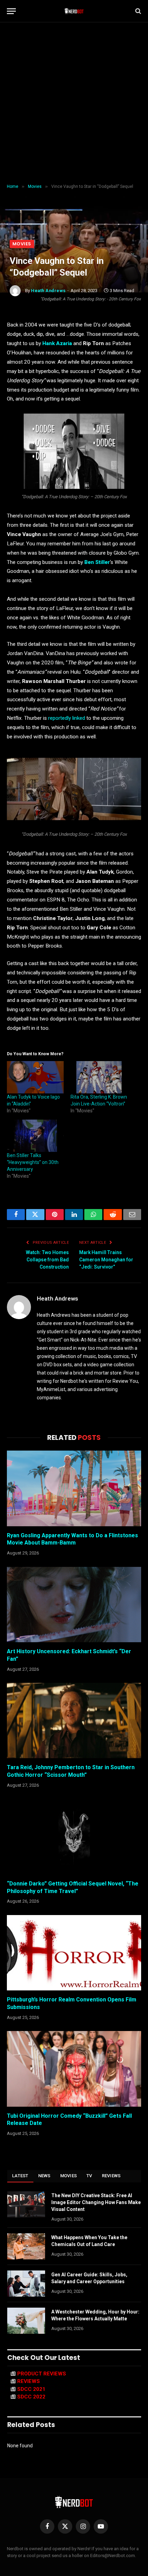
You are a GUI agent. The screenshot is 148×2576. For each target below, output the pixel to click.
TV (89, 2176)
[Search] (138, 11)
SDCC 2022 (31, 2397)
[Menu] (11, 11)
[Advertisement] (74, 103)
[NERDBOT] (74, 11)
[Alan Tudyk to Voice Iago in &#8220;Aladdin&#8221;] (35, 1077)
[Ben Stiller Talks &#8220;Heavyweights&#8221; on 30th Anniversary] (35, 1136)
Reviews (111, 2176)
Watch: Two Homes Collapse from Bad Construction (47, 1260)
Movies (22, 244)
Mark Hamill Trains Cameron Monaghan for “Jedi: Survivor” (106, 1260)
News (44, 2176)
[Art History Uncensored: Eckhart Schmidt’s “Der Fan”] (74, 1605)
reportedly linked (67, 718)
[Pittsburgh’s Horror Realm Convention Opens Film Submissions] (74, 1953)
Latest (20, 2176)
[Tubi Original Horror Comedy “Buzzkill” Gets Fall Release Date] (74, 2069)
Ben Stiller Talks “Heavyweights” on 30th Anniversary (33, 1162)
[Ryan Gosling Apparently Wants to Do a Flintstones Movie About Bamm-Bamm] (74, 1488)
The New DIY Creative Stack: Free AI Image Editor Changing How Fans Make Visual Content (96, 2202)
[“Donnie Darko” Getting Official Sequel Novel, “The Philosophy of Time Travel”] (74, 1836)
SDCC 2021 (31, 2389)
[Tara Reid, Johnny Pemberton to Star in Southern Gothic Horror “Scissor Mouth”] (74, 1720)
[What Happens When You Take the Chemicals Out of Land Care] (26, 2246)
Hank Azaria (57, 343)
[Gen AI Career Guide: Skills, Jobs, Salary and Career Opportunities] (26, 2284)
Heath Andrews (48, 291)
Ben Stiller (97, 562)
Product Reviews (42, 2374)
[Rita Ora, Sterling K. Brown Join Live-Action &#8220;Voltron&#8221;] (99, 1077)
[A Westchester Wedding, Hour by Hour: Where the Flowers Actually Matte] (26, 2321)
